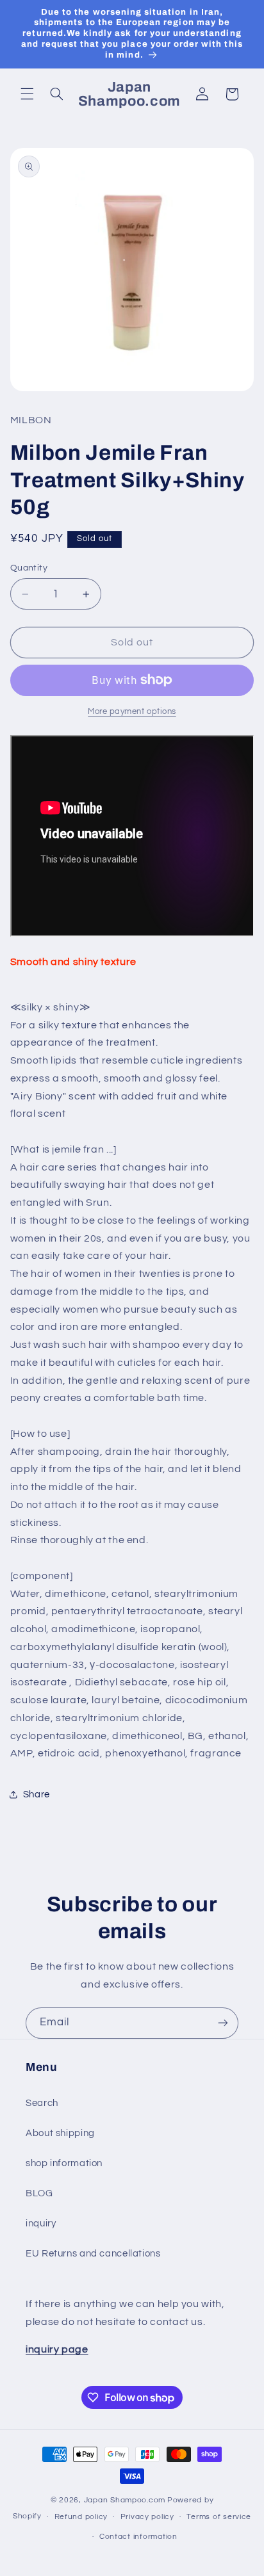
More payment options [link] (132, 712)
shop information (64, 2163)
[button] (27, 94)
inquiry (41, 2224)
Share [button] (37, 1794)
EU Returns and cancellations (93, 2254)
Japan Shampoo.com (125, 2500)
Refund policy (81, 2517)
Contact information (138, 2537)
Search (42, 2103)
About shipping (60, 2133)
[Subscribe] (223, 2023)
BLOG (39, 2193)
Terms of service (219, 2517)
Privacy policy (147, 2517)
